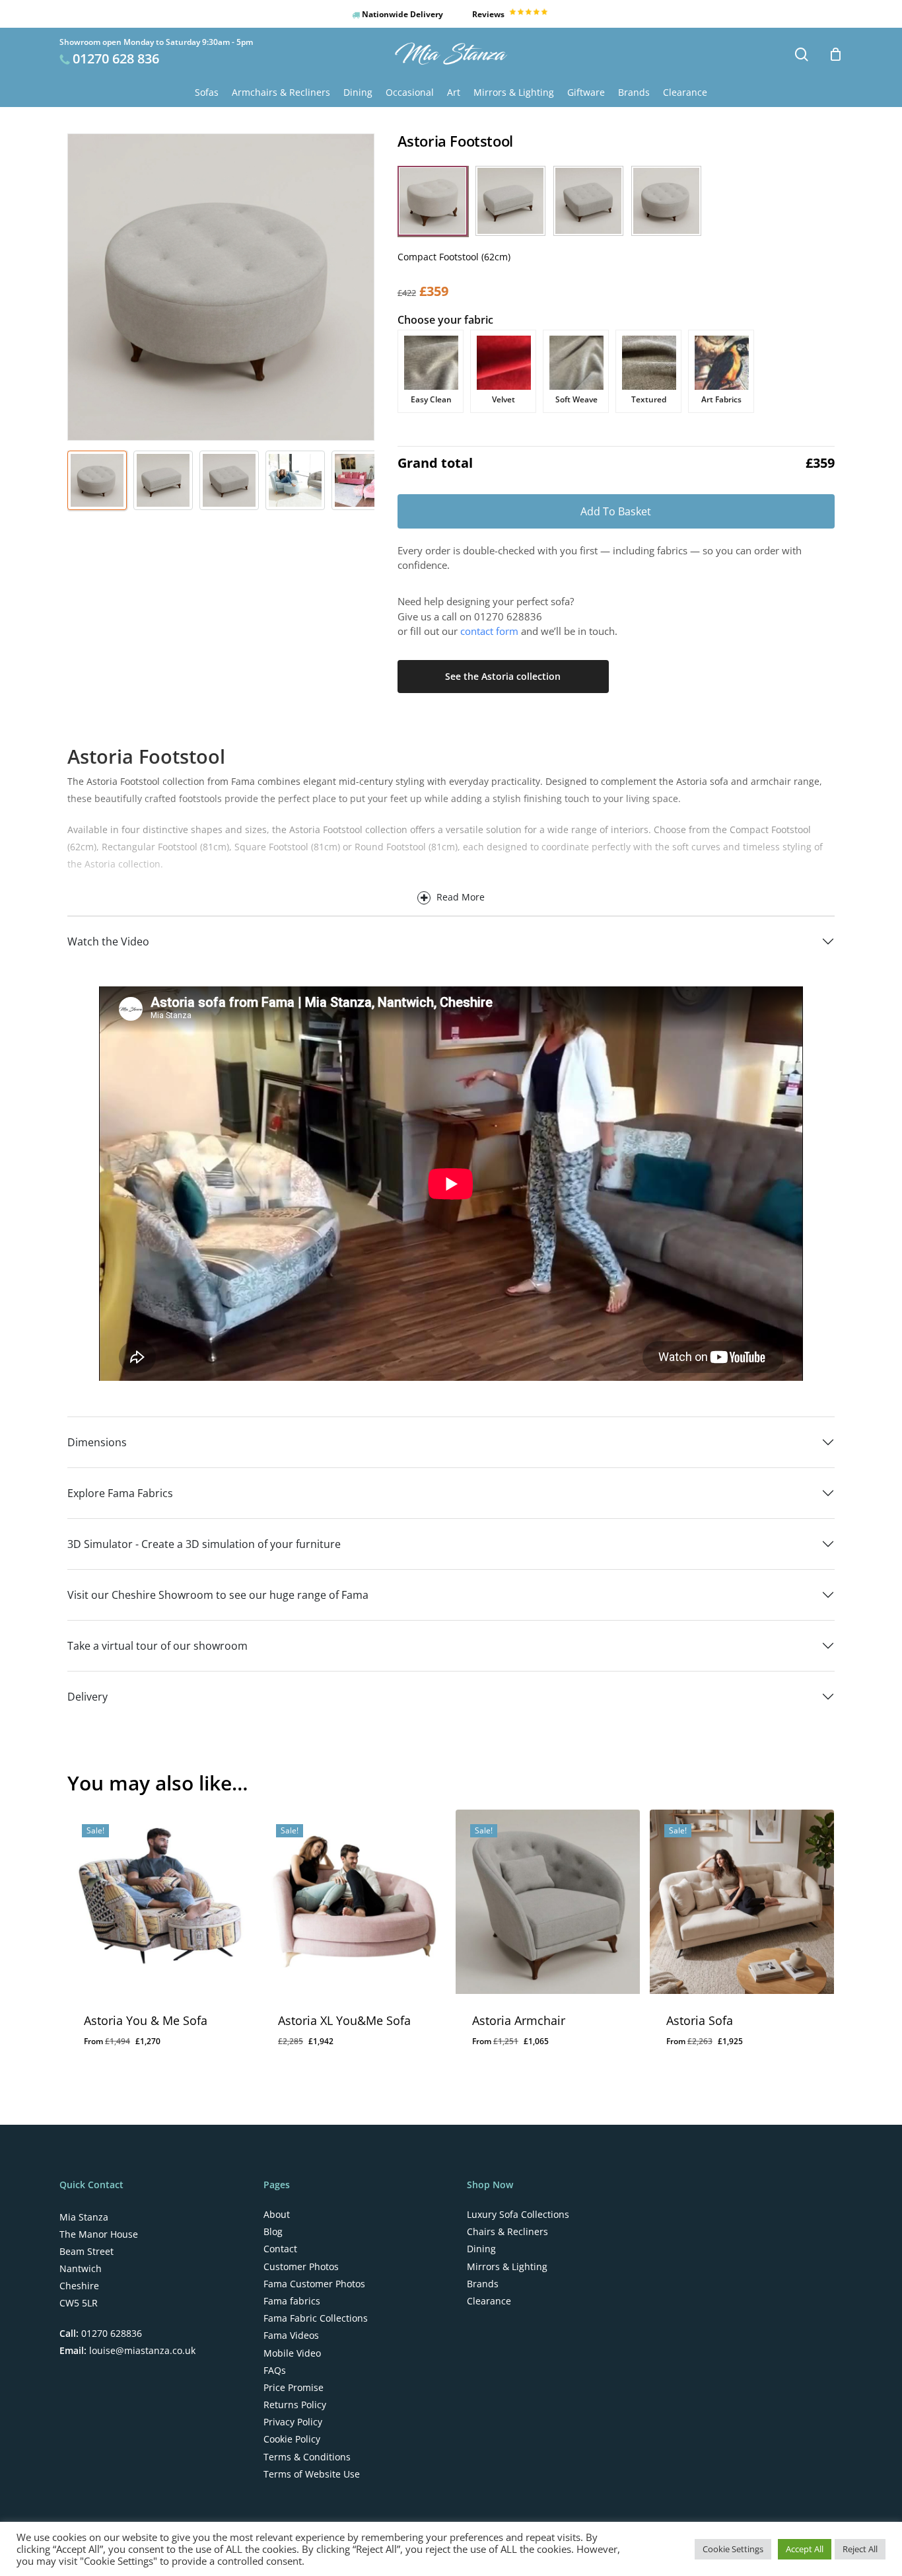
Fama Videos (291, 2336)
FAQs (275, 2371)
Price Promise (294, 2388)
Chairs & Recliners (507, 2232)
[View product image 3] (229, 480)
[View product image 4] (295, 480)
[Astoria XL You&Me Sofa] (354, 1902)
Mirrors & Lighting (507, 2267)
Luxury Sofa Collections (518, 2215)
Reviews (489, 14)
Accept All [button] (805, 2549)
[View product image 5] (361, 480)
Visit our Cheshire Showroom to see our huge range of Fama (218, 1595)
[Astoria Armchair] (548, 1902)
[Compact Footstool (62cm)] (433, 201)
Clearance (489, 2301)
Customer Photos (301, 2267)
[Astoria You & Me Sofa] (159, 1902)
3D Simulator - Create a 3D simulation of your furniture (204, 1544)
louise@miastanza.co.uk (141, 2350)
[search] (802, 55)
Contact (280, 2249)
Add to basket (616, 511)
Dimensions (97, 1442)
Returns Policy (295, 2405)
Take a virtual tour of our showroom (157, 1646)
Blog (273, 2232)
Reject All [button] (860, 2549)
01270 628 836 (116, 58)
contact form (489, 631)
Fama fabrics (292, 2301)
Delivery (87, 1697)
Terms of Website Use (312, 2474)
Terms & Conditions (307, 2457)
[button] (433, 201)
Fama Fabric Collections (316, 2318)
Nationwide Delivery (401, 14)
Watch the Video (108, 941)
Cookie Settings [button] (733, 2549)
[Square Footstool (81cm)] (588, 201)
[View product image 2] (163, 480)
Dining (481, 2249)
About (277, 2215)
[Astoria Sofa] (742, 1902)
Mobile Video (292, 2353)
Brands (483, 2284)
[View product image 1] (97, 480)
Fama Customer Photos (314, 2284)
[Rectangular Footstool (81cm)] (510, 201)
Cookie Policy (292, 2439)
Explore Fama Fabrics (120, 1493)
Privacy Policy (293, 2422)
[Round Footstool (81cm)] (666, 201)
